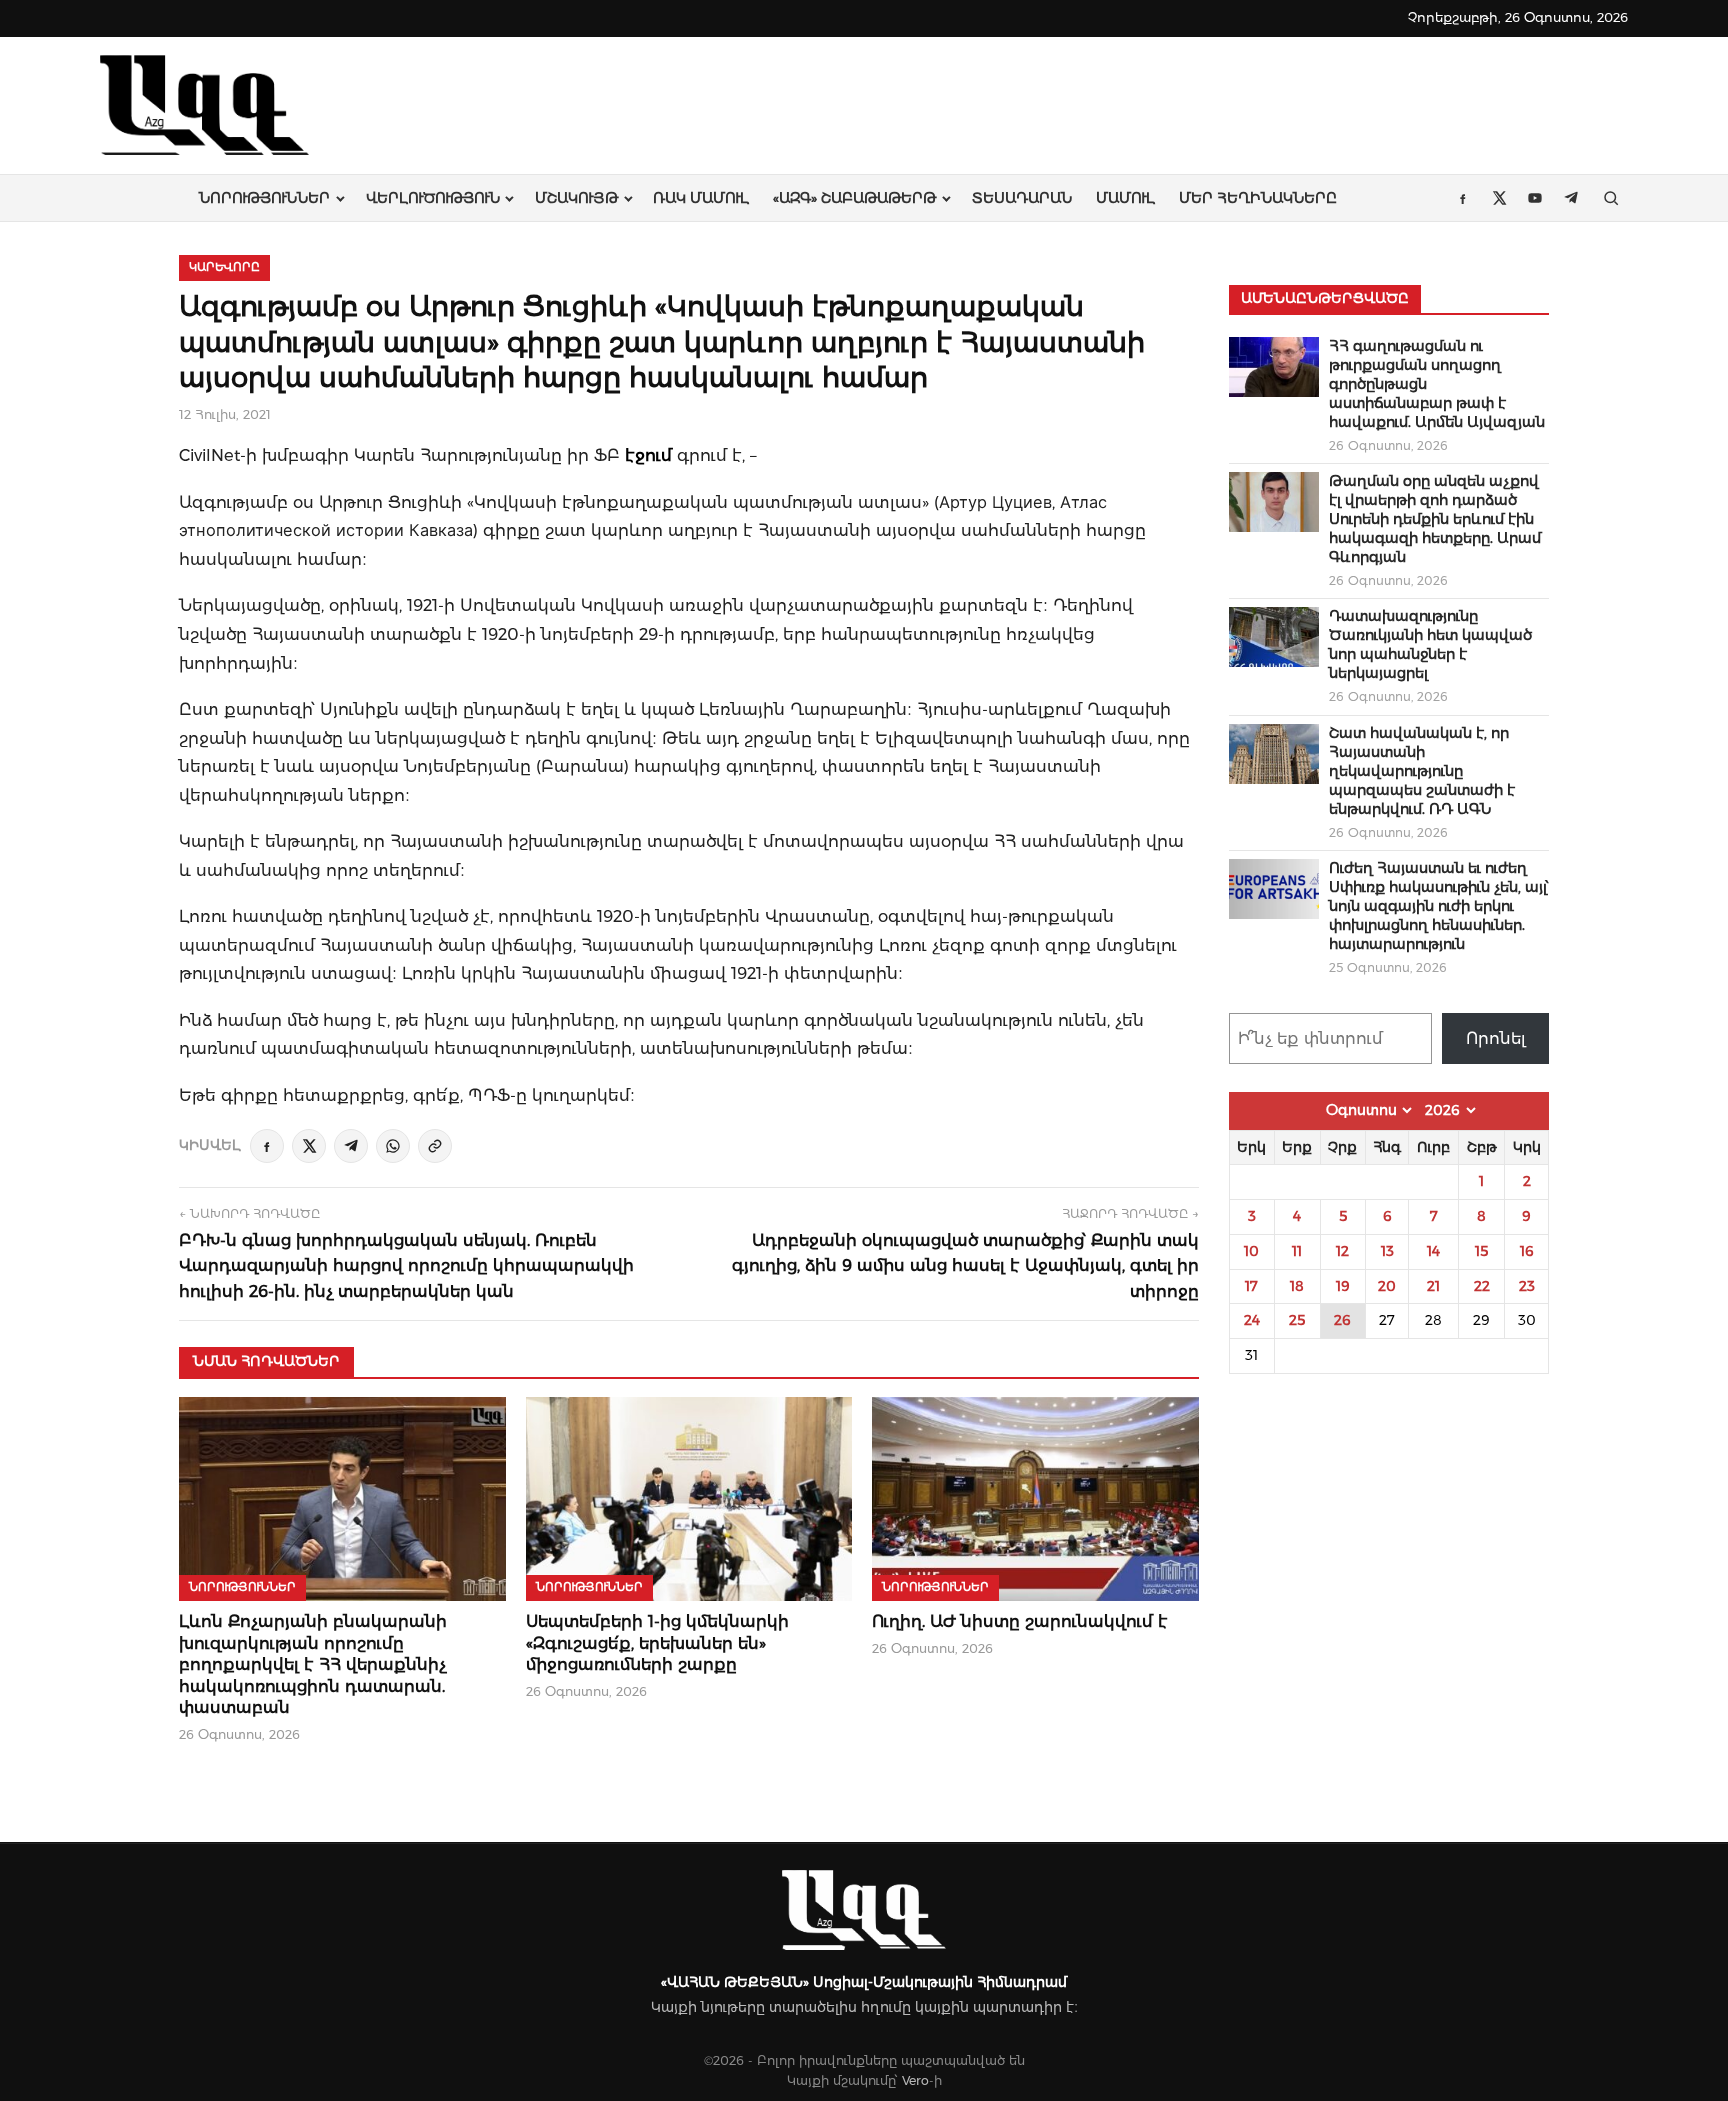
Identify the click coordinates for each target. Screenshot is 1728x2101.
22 (1482, 1286)
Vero (915, 2080)
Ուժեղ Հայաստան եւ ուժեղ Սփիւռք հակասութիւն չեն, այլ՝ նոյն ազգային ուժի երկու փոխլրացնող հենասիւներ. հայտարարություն (1439, 906)
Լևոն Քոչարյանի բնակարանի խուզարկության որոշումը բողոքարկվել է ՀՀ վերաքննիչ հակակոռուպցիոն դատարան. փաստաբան (313, 1664)
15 (1481, 1251)
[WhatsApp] (393, 1146)
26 (1342, 1320)
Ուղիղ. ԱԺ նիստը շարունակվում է (1020, 1621)
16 (1527, 1251)
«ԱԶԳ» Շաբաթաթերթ (854, 198)
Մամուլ (1125, 198)
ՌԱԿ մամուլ (701, 198)
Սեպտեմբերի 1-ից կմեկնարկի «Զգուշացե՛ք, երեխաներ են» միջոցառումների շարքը (657, 1643)
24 (1252, 1320)
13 (1387, 1251)
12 (1342, 1251)
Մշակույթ (576, 198)
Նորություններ (264, 198)
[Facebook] (267, 1146)
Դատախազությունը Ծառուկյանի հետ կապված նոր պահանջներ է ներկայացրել (1430, 644)
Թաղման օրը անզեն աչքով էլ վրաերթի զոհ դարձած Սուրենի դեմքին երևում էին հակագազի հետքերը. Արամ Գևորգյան (1435, 519)
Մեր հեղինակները (1258, 198)
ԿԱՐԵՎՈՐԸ (224, 267)
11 (1297, 1251)
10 (1251, 1251)
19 (1343, 1286)
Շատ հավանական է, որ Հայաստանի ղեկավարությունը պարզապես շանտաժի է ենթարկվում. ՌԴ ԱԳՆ (1422, 771)
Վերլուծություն (433, 198)
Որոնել (1496, 1038)
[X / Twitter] (309, 1146)
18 (1297, 1286)
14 (1433, 1251)
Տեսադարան (1022, 198)
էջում (648, 455)
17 (1251, 1286)
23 (1527, 1286)
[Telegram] (351, 1146)
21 (1433, 1286)
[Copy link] (435, 1146)
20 (1387, 1286)
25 (1297, 1320)
